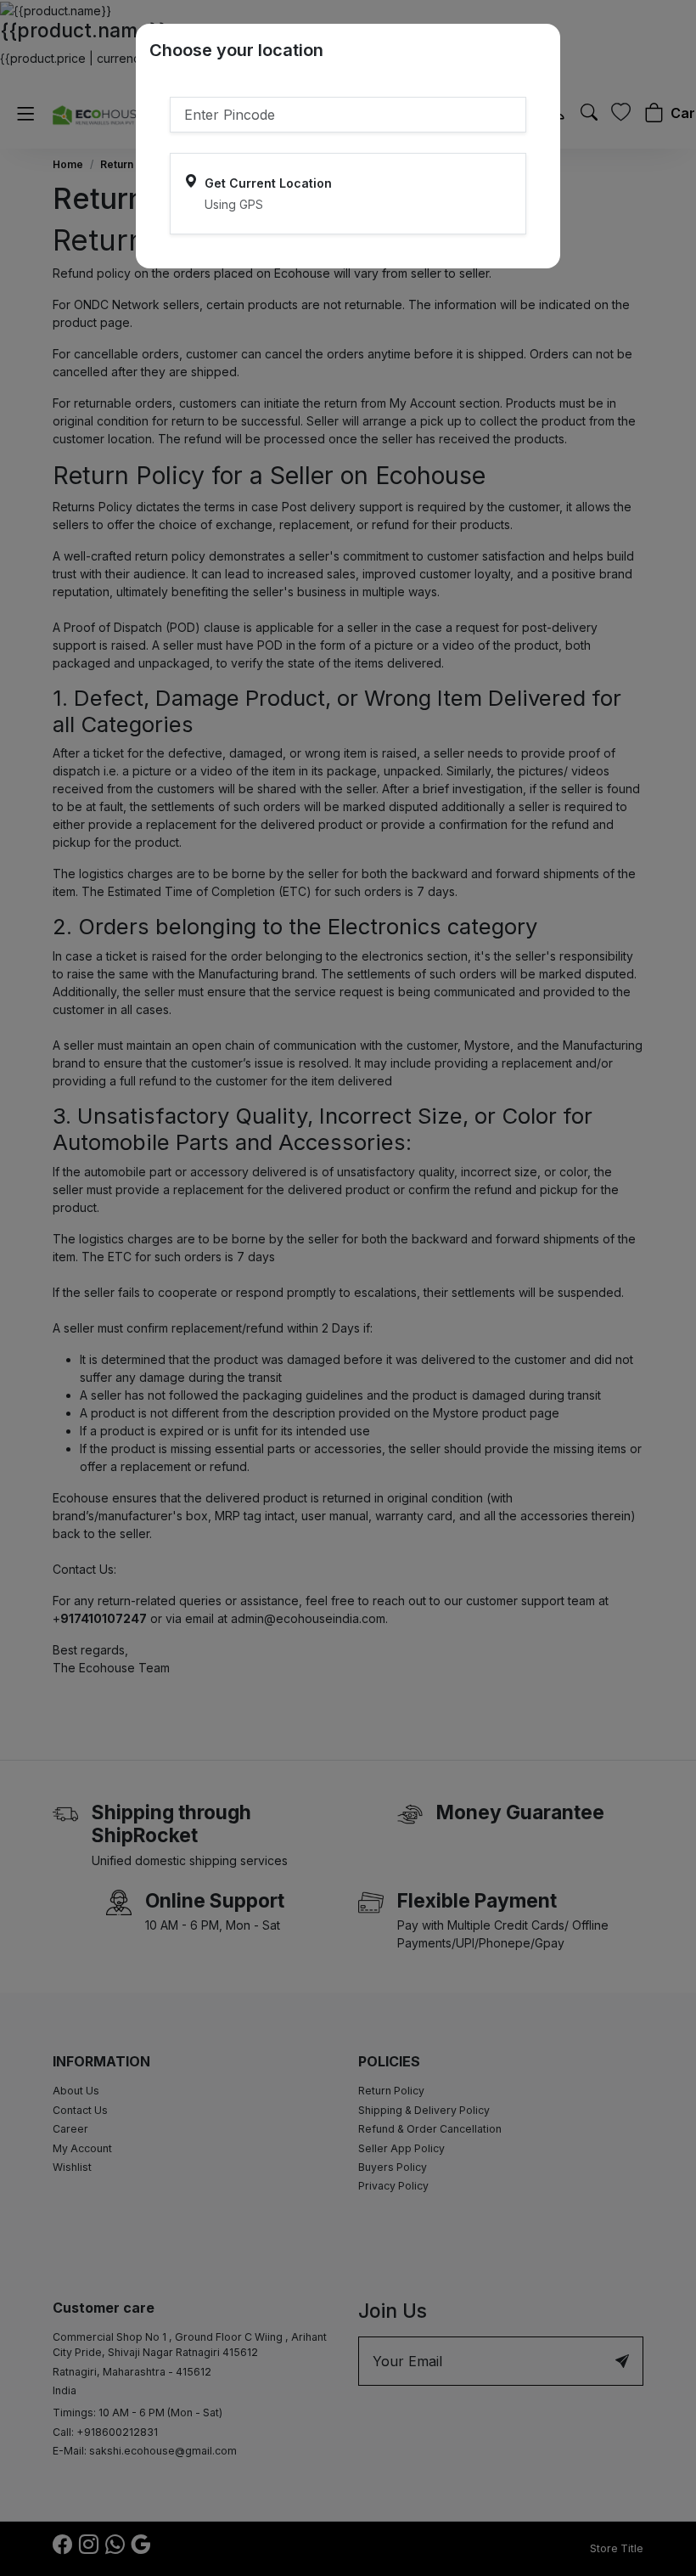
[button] (348, 194)
